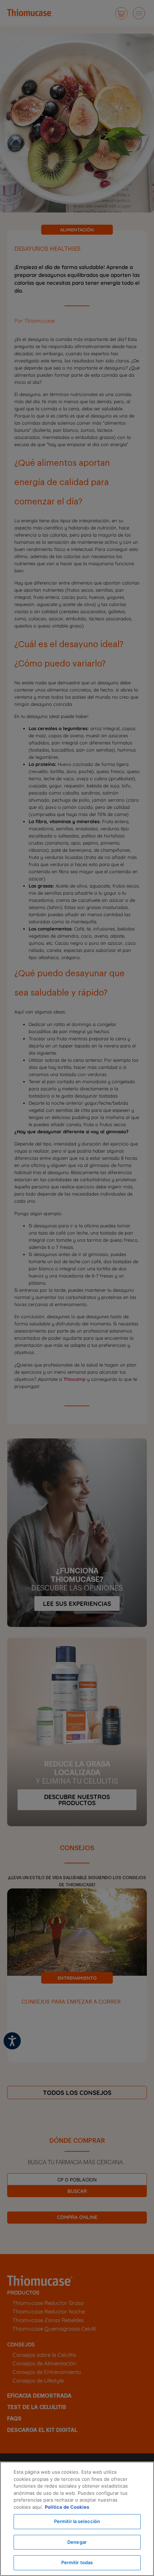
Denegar (77, 2542)
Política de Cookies (67, 2507)
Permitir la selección (77, 2521)
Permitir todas (77, 2562)
